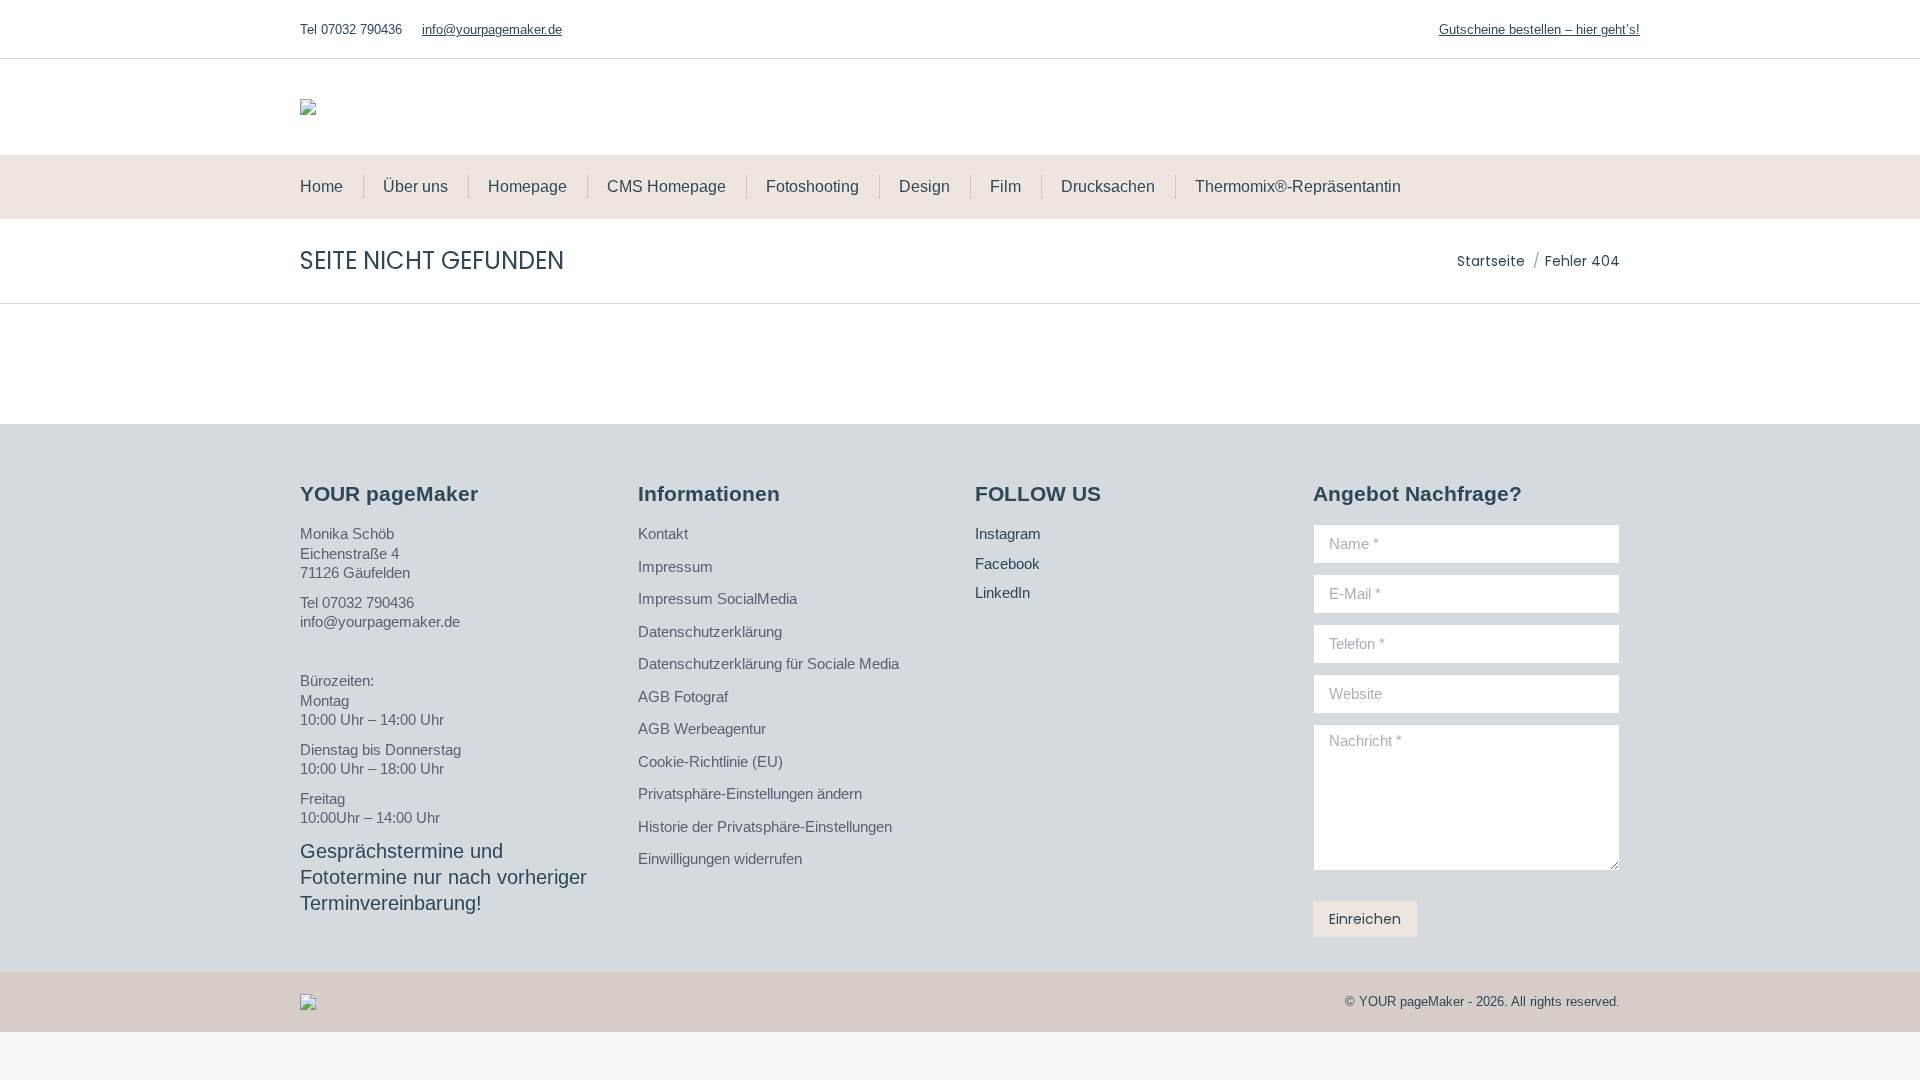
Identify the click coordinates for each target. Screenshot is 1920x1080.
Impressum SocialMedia (717, 598)
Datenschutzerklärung (710, 631)
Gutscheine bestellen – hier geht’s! (1539, 29)
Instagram (1008, 533)
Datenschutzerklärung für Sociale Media (768, 663)
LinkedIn (1002, 592)
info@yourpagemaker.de (492, 29)
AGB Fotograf (683, 696)
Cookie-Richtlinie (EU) (710, 761)
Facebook (1007, 563)
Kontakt (663, 533)
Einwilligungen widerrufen (720, 858)
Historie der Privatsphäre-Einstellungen (765, 826)
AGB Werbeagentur (702, 728)
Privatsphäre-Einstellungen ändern (750, 793)
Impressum (675, 566)
